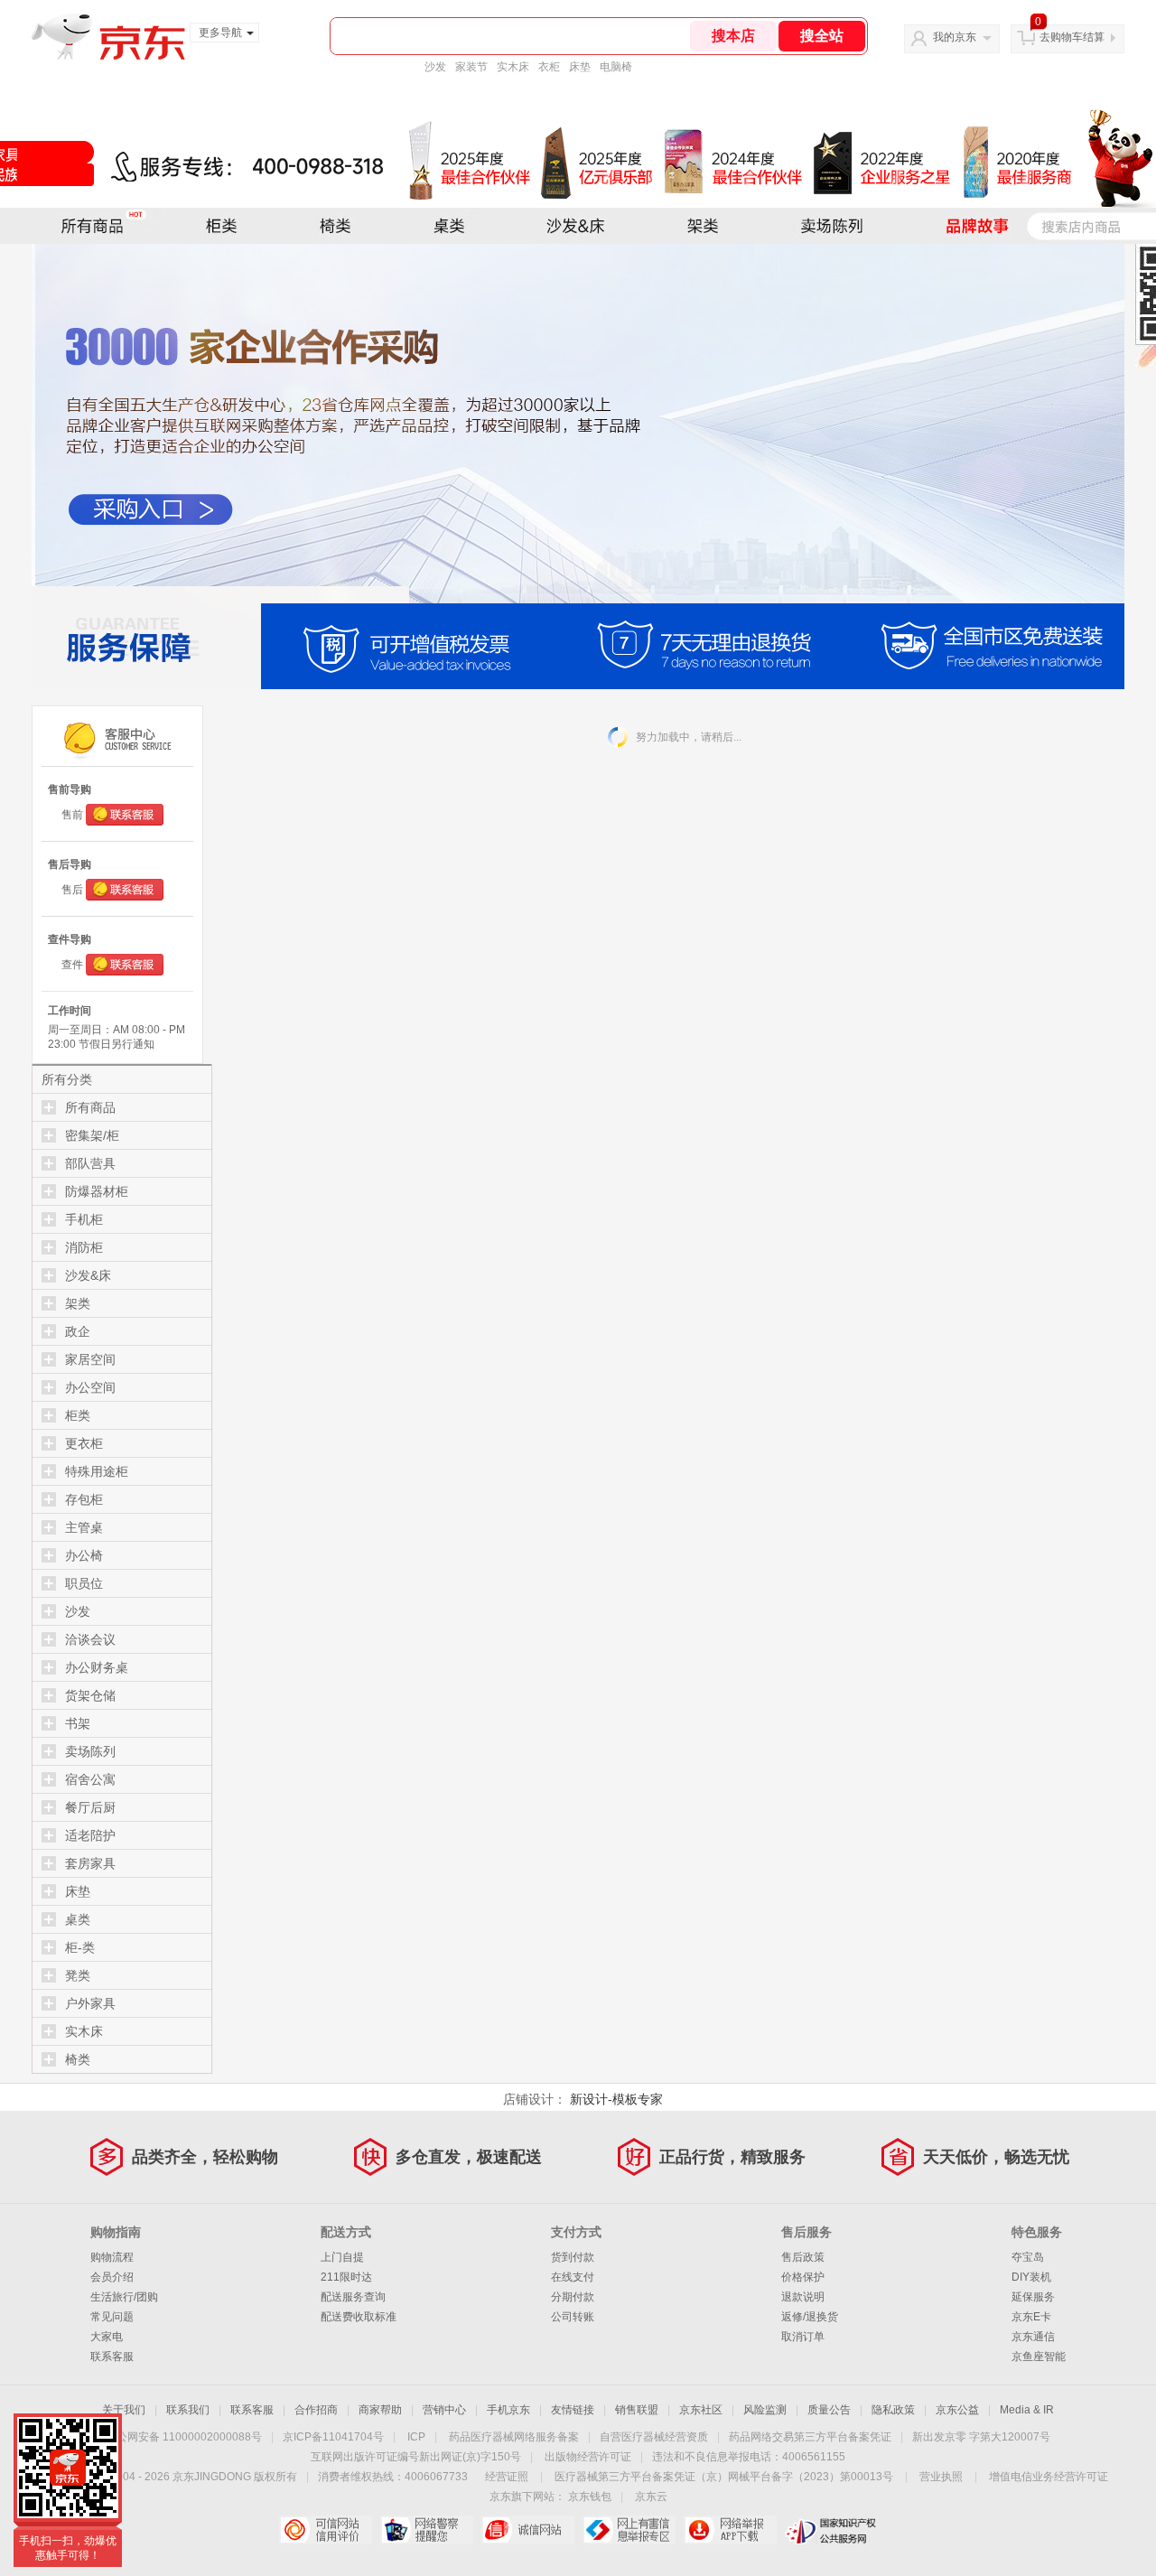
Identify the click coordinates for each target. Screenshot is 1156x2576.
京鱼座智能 (1039, 2357)
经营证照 (507, 2477)
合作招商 (316, 2410)
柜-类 (80, 1947)
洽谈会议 (90, 1639)
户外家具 (90, 2003)
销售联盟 (637, 2410)
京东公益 (957, 2410)
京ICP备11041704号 (333, 2437)
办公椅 (84, 1555)
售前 (72, 815)
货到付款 (573, 2257)
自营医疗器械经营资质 (654, 2437)
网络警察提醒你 (427, 2530)
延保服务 (1033, 2297)
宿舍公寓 (90, 1779)
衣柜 (549, 67)
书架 (78, 1723)
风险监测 (765, 2410)
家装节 (471, 67)
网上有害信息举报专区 (629, 2530)
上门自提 (342, 2257)
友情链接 (573, 2410)
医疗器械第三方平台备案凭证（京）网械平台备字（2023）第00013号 (724, 2477)
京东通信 (1033, 2337)
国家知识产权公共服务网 (831, 2530)
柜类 (78, 1415)
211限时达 (346, 2277)
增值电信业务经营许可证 (1049, 2477)
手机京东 (508, 2410)
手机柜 (84, 1219)
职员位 (84, 1583)
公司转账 (573, 2317)
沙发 (435, 67)
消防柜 (84, 1247)
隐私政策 (893, 2410)
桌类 (78, 1919)
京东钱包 (590, 2497)
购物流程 (112, 2257)
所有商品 (90, 1107)
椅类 (78, 2059)
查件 (72, 965)
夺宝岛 (1028, 2257)
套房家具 (90, 1863)
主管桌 (84, 1527)
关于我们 (124, 2410)
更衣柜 (84, 1443)
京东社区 (701, 2410)
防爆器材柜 (97, 1191)
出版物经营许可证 (588, 2457)
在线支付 (573, 2277)
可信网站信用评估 (326, 2530)
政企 (78, 1331)
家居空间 (90, 1359)
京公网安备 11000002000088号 (184, 2437)
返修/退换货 (810, 2317)
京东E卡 (1031, 2317)
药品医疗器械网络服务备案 (514, 2437)
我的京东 (955, 37)
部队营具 (90, 1163)
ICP (416, 2437)
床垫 (580, 67)
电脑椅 (616, 67)
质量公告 (829, 2410)
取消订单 (803, 2337)
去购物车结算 (1072, 37)
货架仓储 (90, 1695)
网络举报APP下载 (730, 2530)
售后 (72, 890)
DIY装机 (1031, 2277)
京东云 (651, 2497)
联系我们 (188, 2410)
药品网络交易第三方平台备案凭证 (810, 2437)
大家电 (107, 2337)
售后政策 (803, 2257)
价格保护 (803, 2277)
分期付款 (573, 2297)
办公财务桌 (97, 1667)
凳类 (78, 1975)
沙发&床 (88, 1275)
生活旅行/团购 (124, 2297)
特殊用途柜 (97, 1471)
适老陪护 (90, 1835)
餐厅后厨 (90, 1807)
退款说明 (803, 2297)
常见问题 (112, 2317)
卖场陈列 (90, 1751)
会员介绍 (112, 2277)
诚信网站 (528, 2530)
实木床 (513, 67)
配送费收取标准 (359, 2317)
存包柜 (84, 1499)
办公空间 (90, 1387)
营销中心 (444, 2410)
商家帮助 (380, 2410)
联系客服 (112, 2357)
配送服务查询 (353, 2297)
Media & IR (1027, 2410)
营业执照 (941, 2477)
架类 (78, 1303)
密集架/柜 (92, 1135)
